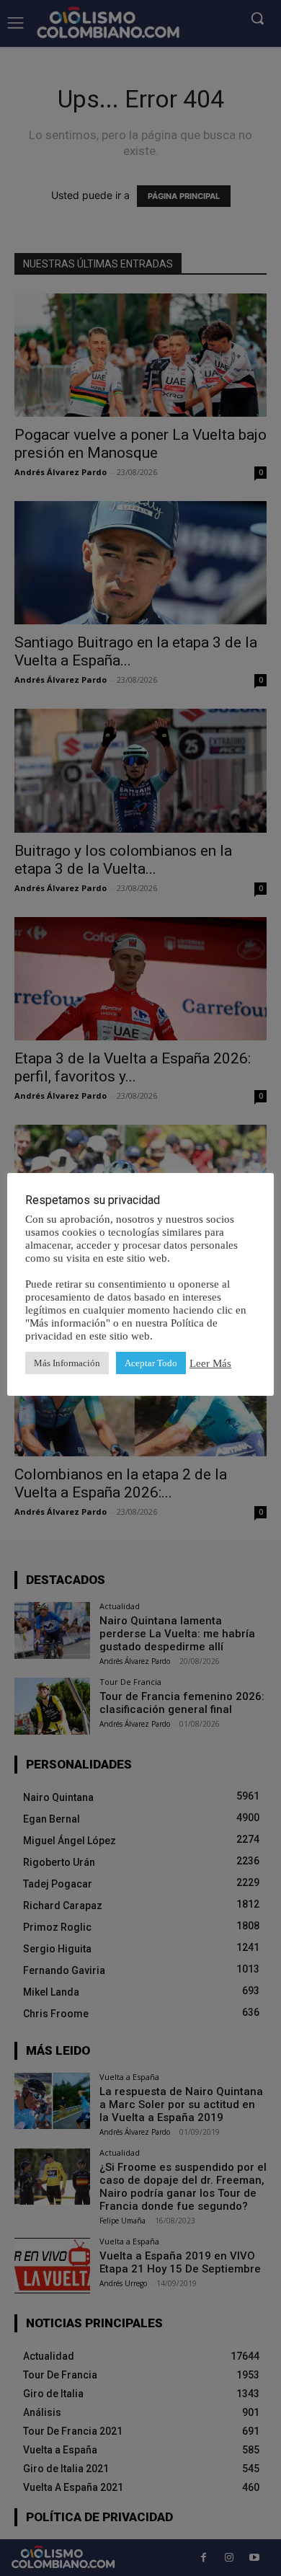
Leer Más (210, 1363)
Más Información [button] (67, 1363)
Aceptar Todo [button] (151, 1363)
